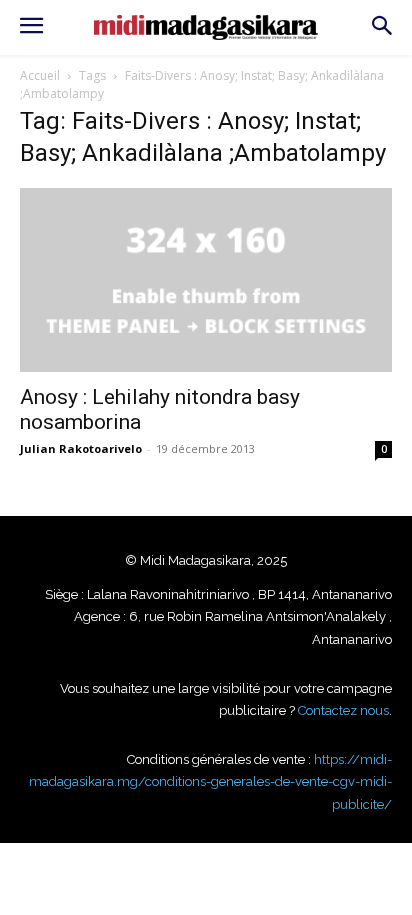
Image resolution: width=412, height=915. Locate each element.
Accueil (40, 75)
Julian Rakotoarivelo (81, 448)
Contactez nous (343, 710)
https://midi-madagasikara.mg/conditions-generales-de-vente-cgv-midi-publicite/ (210, 782)
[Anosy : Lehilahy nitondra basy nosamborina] (206, 280)
